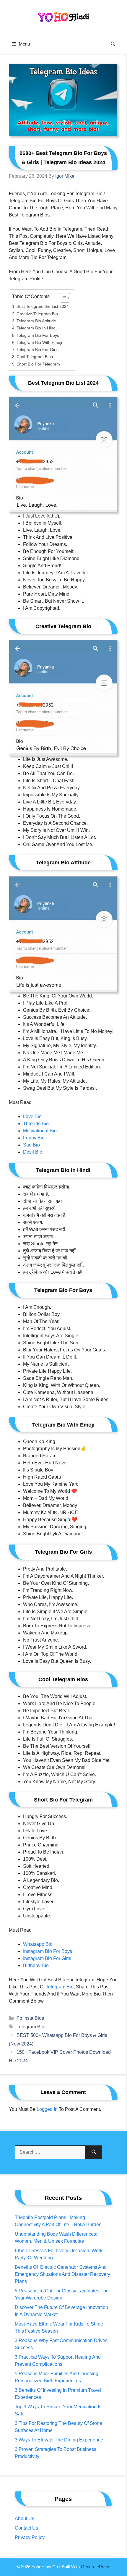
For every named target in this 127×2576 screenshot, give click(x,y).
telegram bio (60, 1987)
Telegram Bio (30, 2027)
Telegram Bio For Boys (38, 335)
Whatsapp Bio (38, 1944)
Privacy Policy (30, 2537)
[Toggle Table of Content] (62, 298)
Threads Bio (36, 1124)
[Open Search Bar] (113, 44)
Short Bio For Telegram (38, 364)
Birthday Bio (36, 1965)
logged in (47, 2109)
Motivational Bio (40, 1131)
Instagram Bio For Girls (47, 1958)
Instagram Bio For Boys (48, 1951)
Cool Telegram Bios (35, 357)
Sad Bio (31, 1145)
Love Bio (32, 1116)
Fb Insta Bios (30, 2018)
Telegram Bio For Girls (38, 350)
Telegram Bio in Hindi (36, 328)
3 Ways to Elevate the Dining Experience (59, 2440)
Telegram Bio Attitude (36, 321)
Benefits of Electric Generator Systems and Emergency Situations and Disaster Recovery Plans (62, 2274)
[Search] (94, 2152)
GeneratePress (96, 2567)
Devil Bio (33, 1152)
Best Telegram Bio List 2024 (43, 306)
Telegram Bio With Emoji (39, 342)
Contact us (26, 2528)
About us (25, 2518)
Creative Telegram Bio (37, 314)
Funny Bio (34, 1138)
